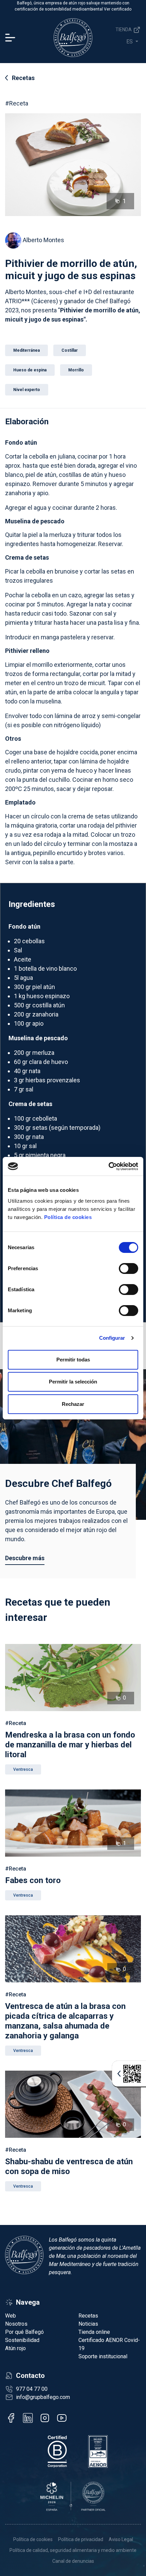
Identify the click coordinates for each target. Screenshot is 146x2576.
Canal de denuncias (73, 2561)
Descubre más (25, 1558)
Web (11, 2316)
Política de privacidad (81, 2539)
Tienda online (94, 2332)
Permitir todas (73, 1360)
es (130, 42)
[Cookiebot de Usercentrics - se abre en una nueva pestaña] (108, 1166)
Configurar (112, 1338)
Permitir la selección (73, 1382)
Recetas (23, 78)
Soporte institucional (103, 2356)
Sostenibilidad (22, 2340)
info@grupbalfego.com (43, 2397)
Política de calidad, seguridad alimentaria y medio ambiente (73, 2550)
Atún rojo (15, 2348)
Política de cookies (68, 1217)
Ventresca (23, 1769)
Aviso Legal (121, 2539)
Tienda (124, 30)
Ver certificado (118, 9)
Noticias (88, 2324)
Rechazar (73, 1404)
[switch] (129, 1268)
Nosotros (16, 2324)
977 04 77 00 (32, 2389)
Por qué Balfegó (24, 2332)
